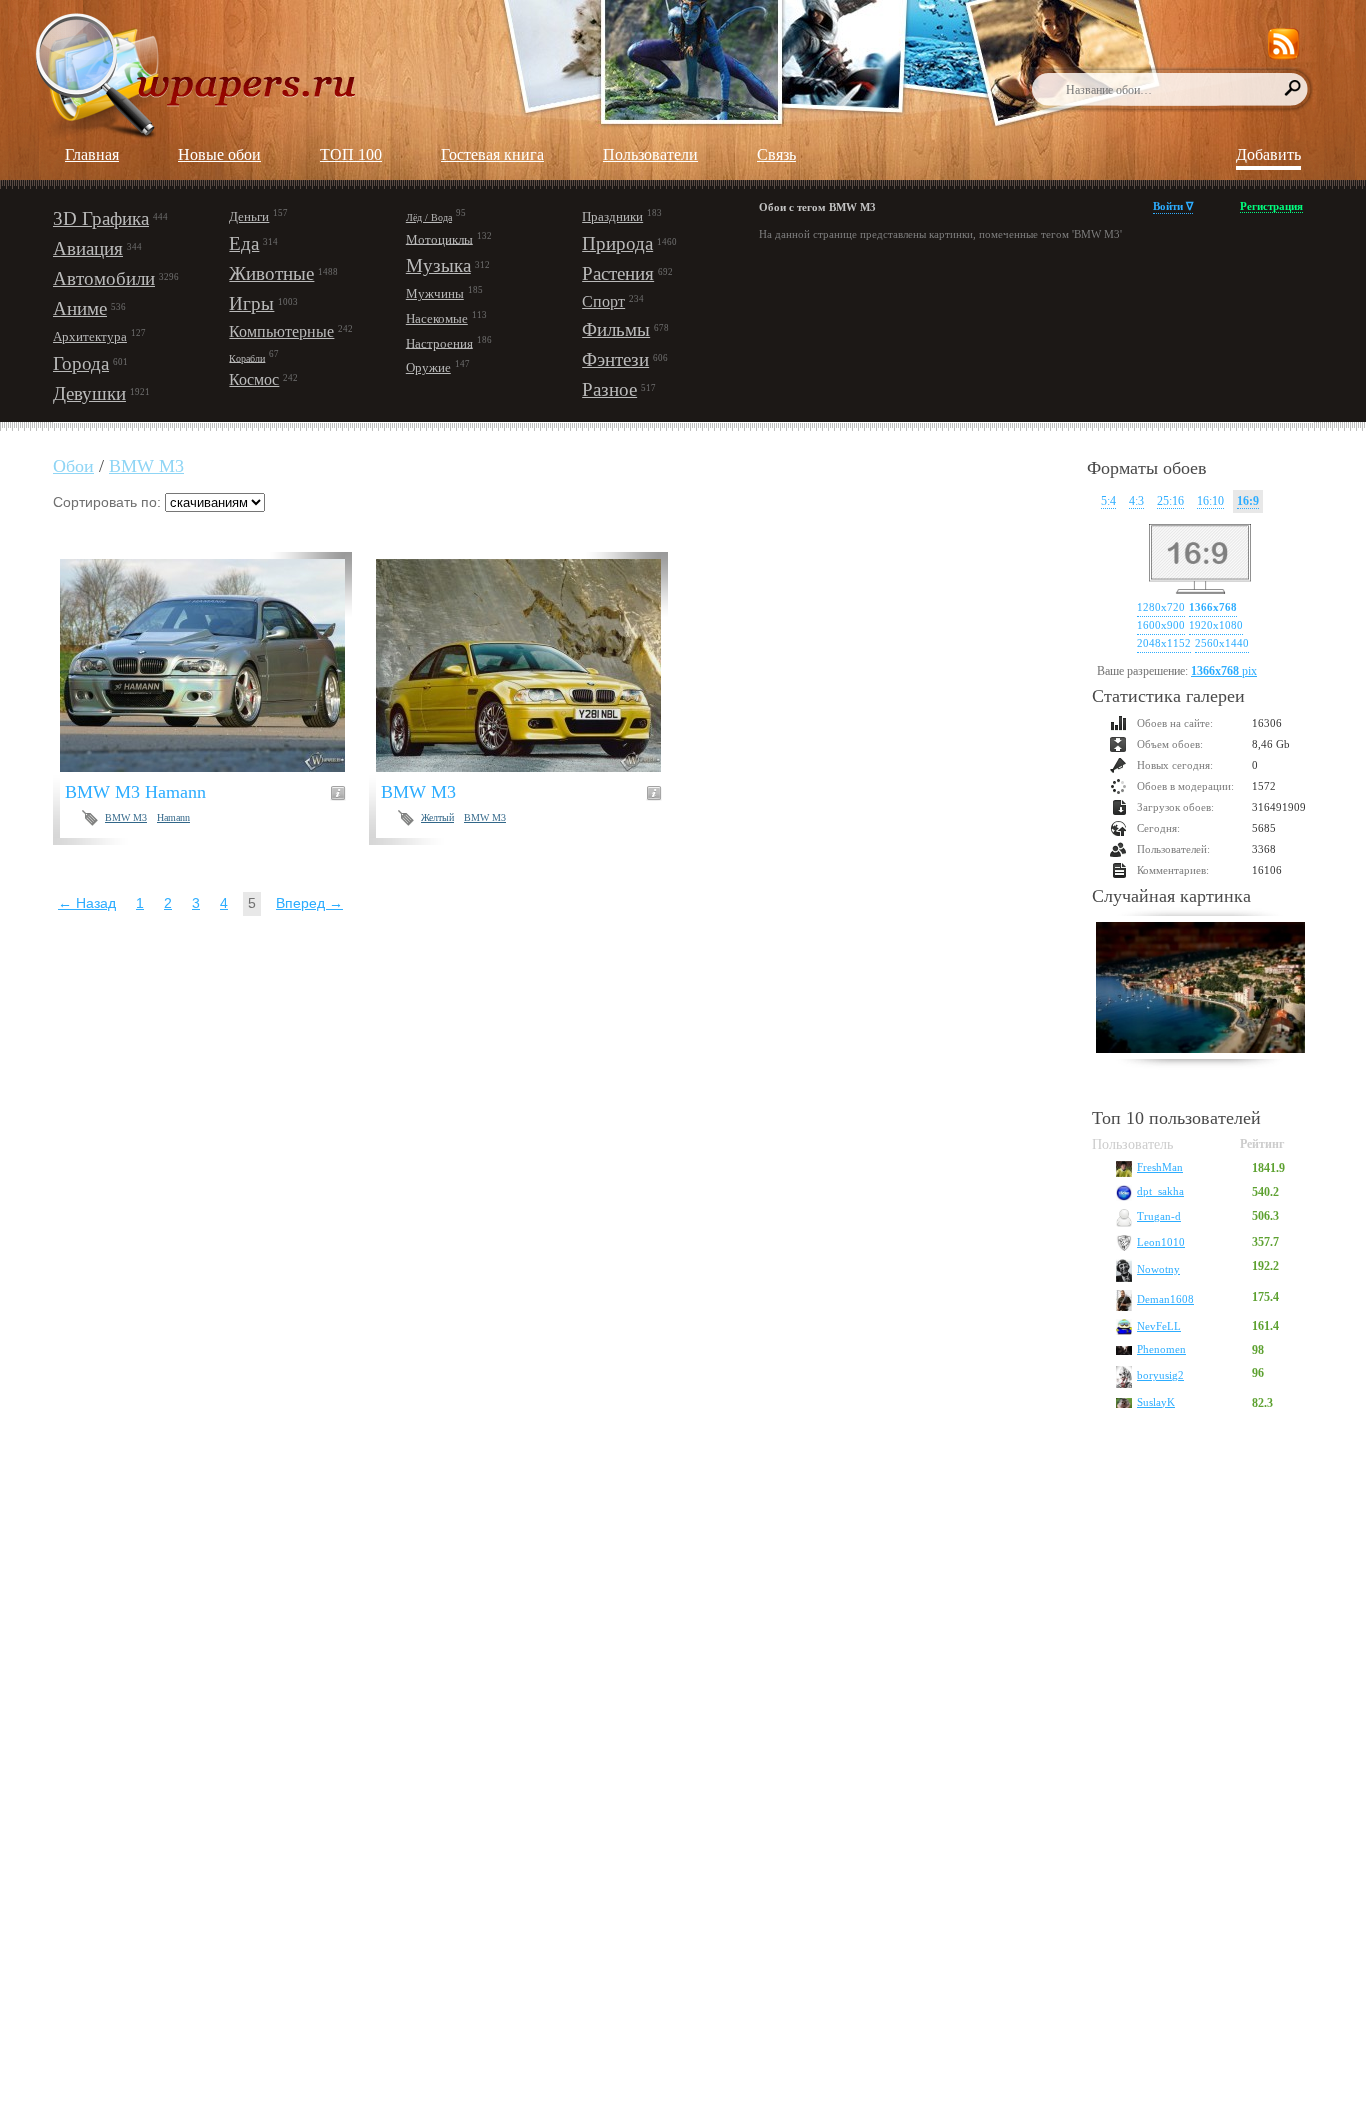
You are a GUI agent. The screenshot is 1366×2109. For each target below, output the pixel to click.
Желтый (437, 817)
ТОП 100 (351, 154)
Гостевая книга (492, 154)
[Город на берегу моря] (1200, 990)
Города (81, 363)
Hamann (173, 817)
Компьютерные (281, 331)
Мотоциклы (439, 238)
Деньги (249, 216)
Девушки (89, 393)
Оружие (428, 367)
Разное (609, 389)
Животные (271, 273)
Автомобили (104, 278)
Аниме (80, 308)
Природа (617, 243)
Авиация (88, 248)
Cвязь (776, 154)
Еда (244, 243)
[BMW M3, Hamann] (214, 665)
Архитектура (90, 336)
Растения (618, 273)
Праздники (612, 216)
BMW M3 (146, 466)
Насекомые (437, 318)
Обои (73, 466)
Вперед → (309, 903)
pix (1224, 671)
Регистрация (1271, 206)
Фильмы (616, 329)
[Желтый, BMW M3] (530, 665)
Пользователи (650, 154)
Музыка (438, 265)
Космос (254, 379)
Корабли (247, 357)
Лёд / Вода (429, 217)
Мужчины (435, 293)
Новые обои (219, 154)
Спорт (603, 301)
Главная (92, 154)
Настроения (439, 342)
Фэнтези (615, 359)
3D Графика (101, 218)
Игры (251, 303)
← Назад (87, 903)
